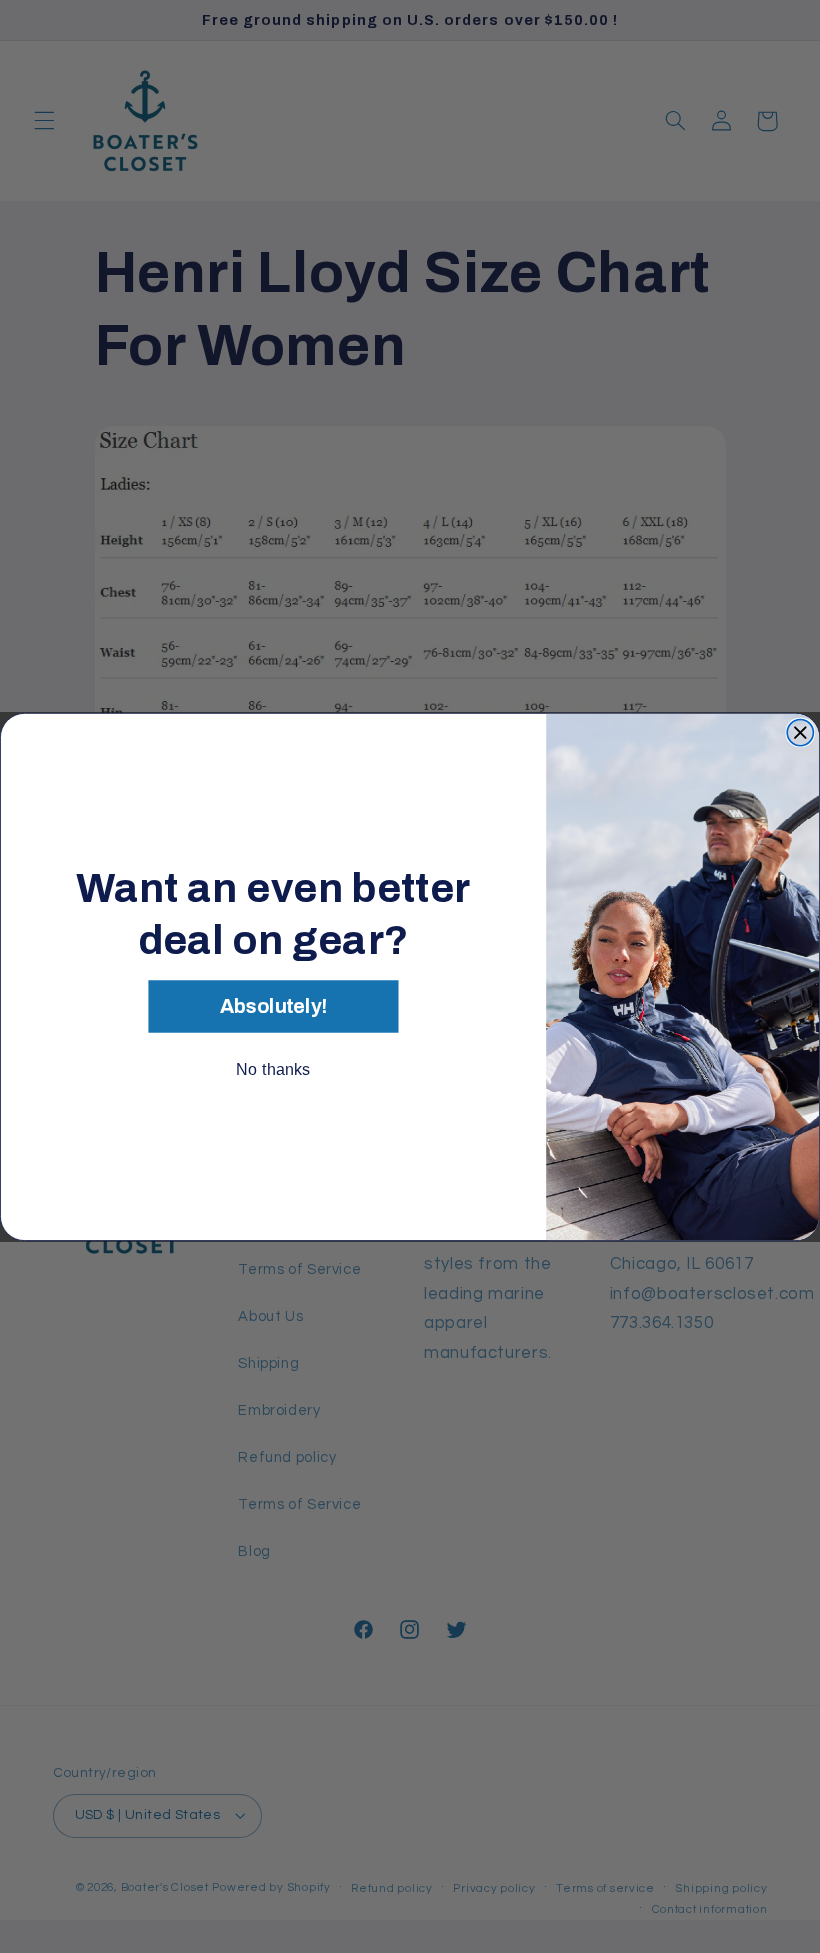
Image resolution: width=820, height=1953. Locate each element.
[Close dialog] (800, 732)
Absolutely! (273, 1006)
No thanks (273, 1069)
